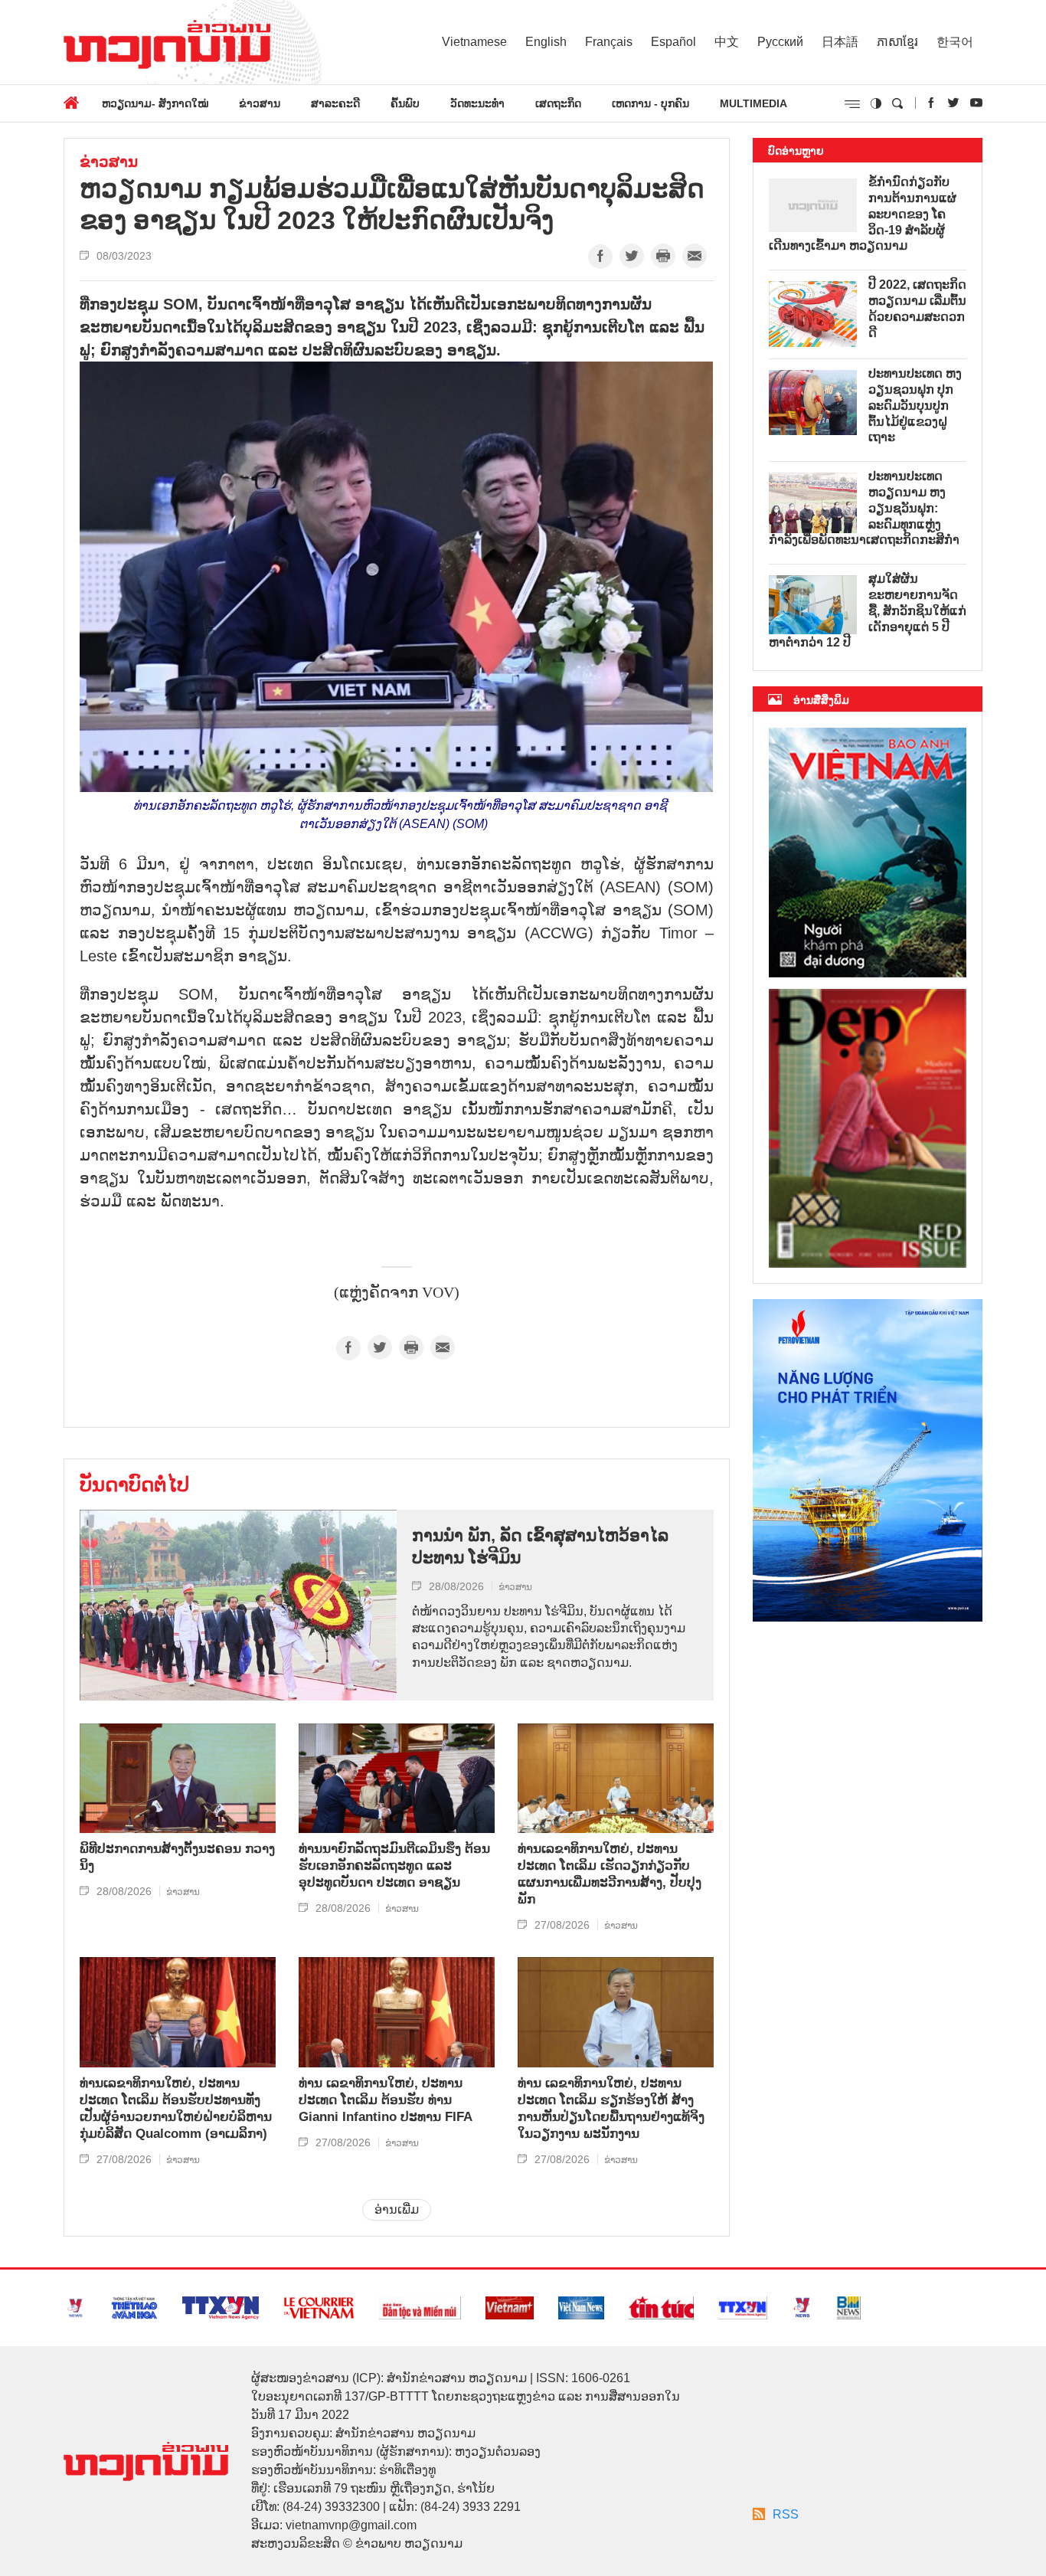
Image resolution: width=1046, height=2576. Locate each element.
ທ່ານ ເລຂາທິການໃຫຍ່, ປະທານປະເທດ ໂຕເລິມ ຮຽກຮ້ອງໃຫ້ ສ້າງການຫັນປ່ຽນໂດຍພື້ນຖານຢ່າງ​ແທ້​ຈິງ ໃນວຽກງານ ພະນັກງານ (611, 2108)
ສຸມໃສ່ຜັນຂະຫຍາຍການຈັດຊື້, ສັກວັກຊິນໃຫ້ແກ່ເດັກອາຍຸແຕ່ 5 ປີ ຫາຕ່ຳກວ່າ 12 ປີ (868, 610)
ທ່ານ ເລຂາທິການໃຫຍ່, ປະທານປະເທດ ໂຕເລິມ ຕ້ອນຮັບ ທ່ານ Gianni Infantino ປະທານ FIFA (386, 2100)
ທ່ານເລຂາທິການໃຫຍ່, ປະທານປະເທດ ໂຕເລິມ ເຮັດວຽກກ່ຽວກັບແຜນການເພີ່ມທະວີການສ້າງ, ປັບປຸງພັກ (610, 1874)
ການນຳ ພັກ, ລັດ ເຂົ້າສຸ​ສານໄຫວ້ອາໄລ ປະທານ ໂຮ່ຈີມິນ (540, 1547)
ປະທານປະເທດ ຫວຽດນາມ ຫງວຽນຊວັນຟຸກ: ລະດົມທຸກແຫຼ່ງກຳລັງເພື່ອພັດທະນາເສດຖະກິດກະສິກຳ (864, 508)
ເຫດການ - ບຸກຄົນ (650, 103)
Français (609, 42)
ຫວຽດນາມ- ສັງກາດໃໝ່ (155, 103)
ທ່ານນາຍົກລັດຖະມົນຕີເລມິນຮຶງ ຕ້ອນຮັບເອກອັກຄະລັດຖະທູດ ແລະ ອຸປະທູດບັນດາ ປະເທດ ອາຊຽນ (394, 1866)
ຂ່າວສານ (260, 103)
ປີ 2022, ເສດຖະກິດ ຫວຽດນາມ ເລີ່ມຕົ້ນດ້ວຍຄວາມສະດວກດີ (917, 308)
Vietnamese (474, 42)
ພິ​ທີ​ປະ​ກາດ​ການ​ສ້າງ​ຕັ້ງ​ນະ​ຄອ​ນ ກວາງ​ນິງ (177, 1857)
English (546, 42)
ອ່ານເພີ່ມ (397, 2209)
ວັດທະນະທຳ (477, 103)
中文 (727, 42)
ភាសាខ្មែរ (897, 42)
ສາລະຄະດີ (335, 103)
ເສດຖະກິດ (558, 103)
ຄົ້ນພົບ (405, 103)
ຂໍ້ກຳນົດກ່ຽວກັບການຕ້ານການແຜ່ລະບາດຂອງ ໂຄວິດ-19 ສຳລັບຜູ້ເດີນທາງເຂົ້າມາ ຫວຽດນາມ (863, 214)
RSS (786, 2514)
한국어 (955, 42)
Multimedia (753, 103)
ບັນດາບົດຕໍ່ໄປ (134, 1484)
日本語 (840, 42)
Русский (780, 42)
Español (673, 42)
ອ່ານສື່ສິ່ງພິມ (821, 700)
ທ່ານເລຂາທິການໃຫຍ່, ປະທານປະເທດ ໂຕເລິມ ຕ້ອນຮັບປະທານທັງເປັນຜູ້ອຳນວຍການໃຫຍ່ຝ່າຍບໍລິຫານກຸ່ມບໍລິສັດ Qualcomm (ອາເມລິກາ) (176, 2108)
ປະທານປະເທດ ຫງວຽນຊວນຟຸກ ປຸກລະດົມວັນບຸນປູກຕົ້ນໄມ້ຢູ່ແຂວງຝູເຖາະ (915, 405)
